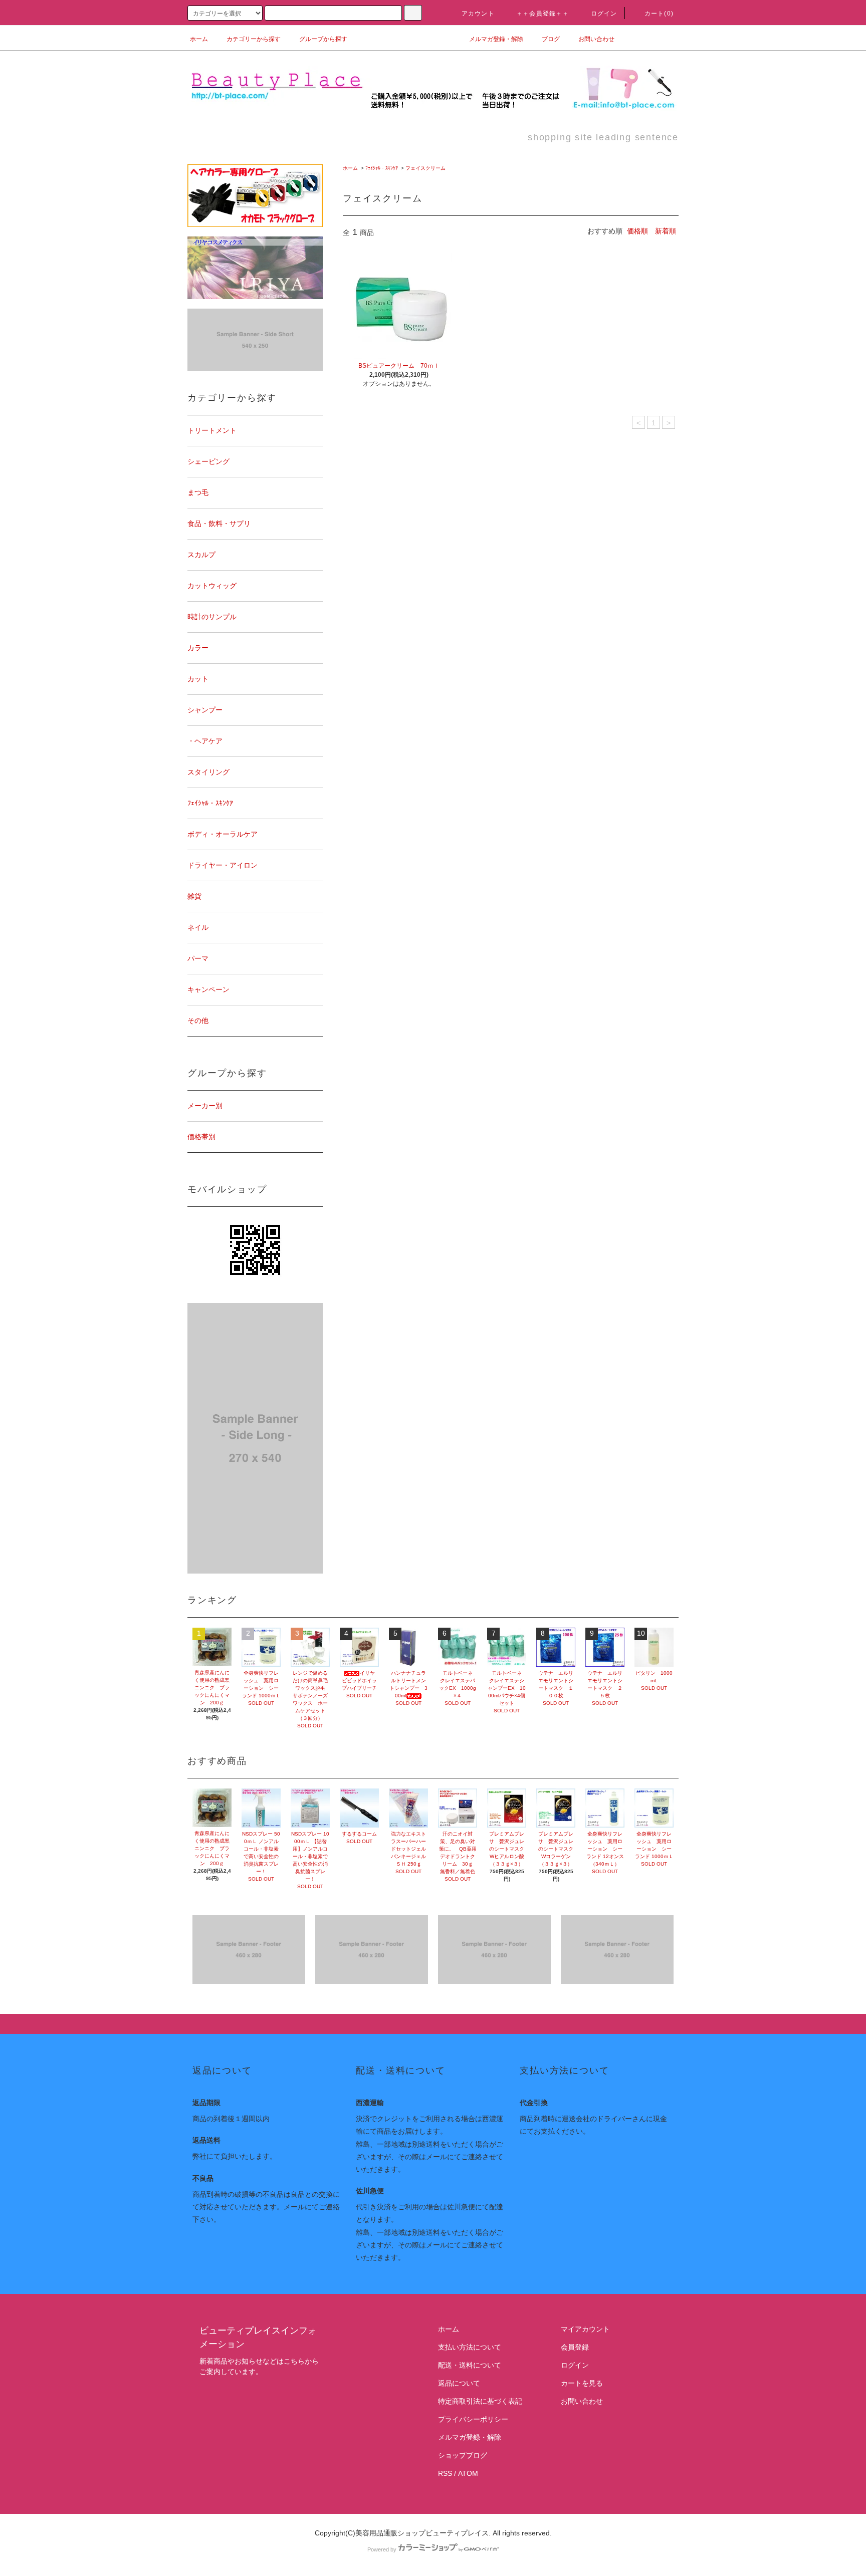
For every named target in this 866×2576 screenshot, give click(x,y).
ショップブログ (463, 2455)
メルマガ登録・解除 (496, 39)
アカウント (478, 14)
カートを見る (582, 2383)
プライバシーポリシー (473, 2419)
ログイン (604, 14)
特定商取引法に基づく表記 (480, 2401)
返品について (459, 2383)
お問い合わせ (596, 39)
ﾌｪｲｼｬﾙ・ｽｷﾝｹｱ (382, 168)
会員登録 (575, 2347)
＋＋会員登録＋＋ (543, 14)
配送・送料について (470, 2365)
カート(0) (659, 14)
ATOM (468, 2473)
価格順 (637, 231)
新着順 (666, 231)
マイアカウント (585, 2329)
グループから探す (323, 39)
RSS (445, 2473)
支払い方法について (470, 2347)
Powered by (382, 2549)
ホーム (199, 39)
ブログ (551, 39)
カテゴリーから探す (254, 39)
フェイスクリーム (425, 168)
